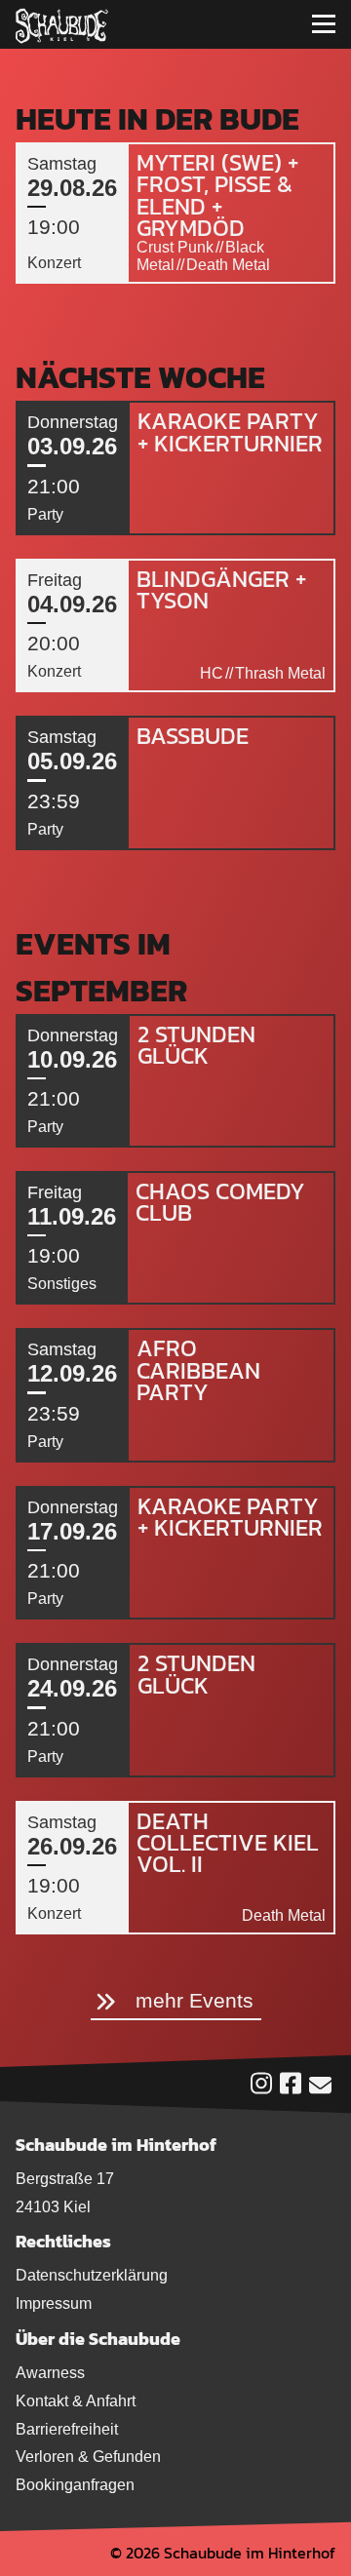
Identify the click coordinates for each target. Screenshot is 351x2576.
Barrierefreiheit (67, 2429)
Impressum (54, 2303)
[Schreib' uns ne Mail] (320, 2089)
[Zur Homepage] (62, 24)
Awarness (50, 2373)
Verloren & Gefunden (88, 2457)
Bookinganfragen (75, 2485)
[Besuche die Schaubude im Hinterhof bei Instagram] (261, 2088)
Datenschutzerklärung (92, 2275)
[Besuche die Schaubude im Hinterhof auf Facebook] (291, 2088)
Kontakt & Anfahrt (76, 2401)
